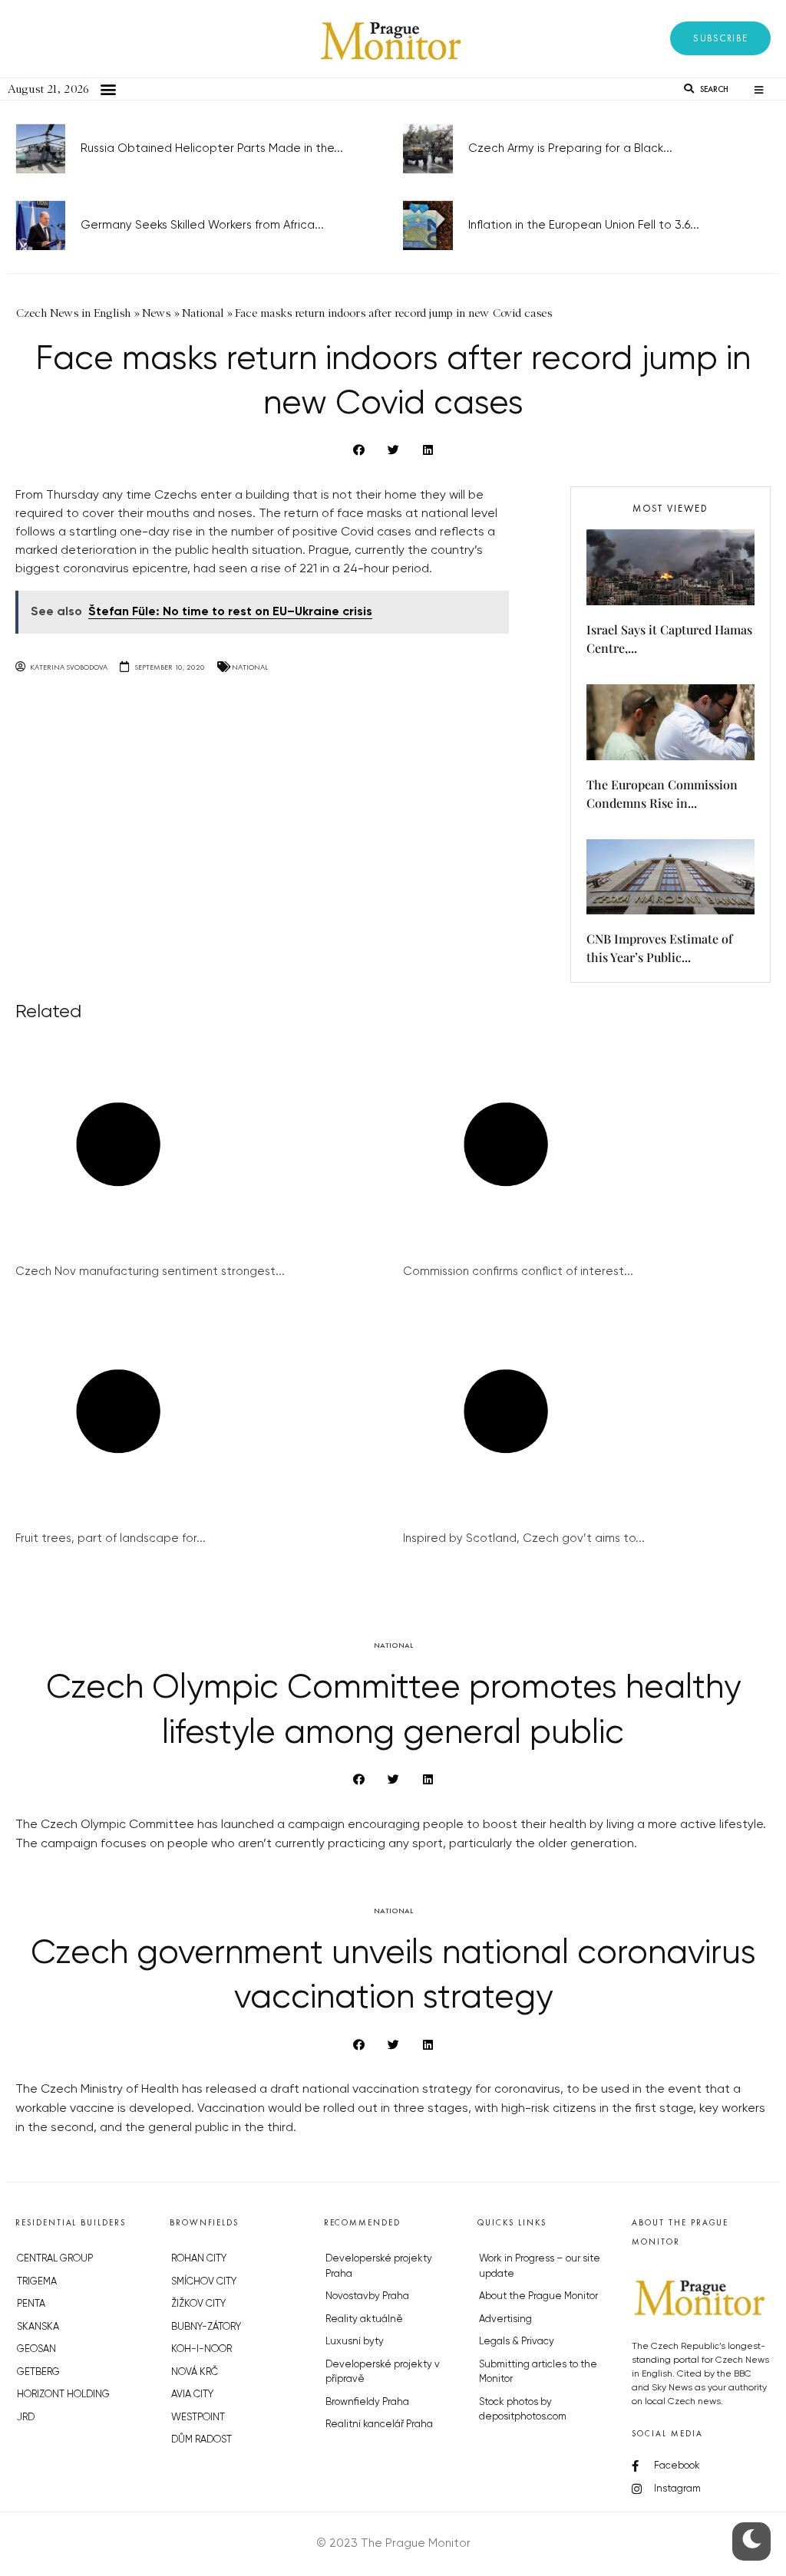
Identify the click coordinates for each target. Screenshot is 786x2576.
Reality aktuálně (364, 2319)
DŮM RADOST (201, 2440)
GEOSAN (36, 2349)
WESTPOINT (198, 2418)
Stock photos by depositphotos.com (523, 2410)
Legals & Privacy (517, 2342)
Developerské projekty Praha (379, 2266)
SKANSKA (38, 2327)
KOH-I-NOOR (201, 2349)
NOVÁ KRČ (195, 2372)
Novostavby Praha (367, 2296)
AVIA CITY (192, 2395)
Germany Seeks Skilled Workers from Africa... (202, 225)
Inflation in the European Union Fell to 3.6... (584, 225)
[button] (720, 38)
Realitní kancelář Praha (379, 2424)
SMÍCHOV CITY (204, 2282)
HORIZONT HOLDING (63, 2395)
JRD (26, 2418)
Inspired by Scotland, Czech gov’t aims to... (524, 1538)
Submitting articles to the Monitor (538, 2372)
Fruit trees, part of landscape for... (111, 1538)
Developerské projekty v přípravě (383, 2372)
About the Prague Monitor (538, 2296)
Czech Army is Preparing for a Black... (570, 148)
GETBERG (38, 2372)
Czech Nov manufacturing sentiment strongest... (150, 1272)
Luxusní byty (355, 2342)
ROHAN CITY (199, 2259)
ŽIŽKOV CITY (198, 2304)
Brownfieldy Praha (367, 2402)
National (250, 667)
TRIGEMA (37, 2282)
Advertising (505, 2319)
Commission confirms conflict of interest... (518, 1272)
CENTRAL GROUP (55, 2259)
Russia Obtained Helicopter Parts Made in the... (212, 148)
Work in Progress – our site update (540, 2266)
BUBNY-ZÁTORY (206, 2327)
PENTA (31, 2304)
